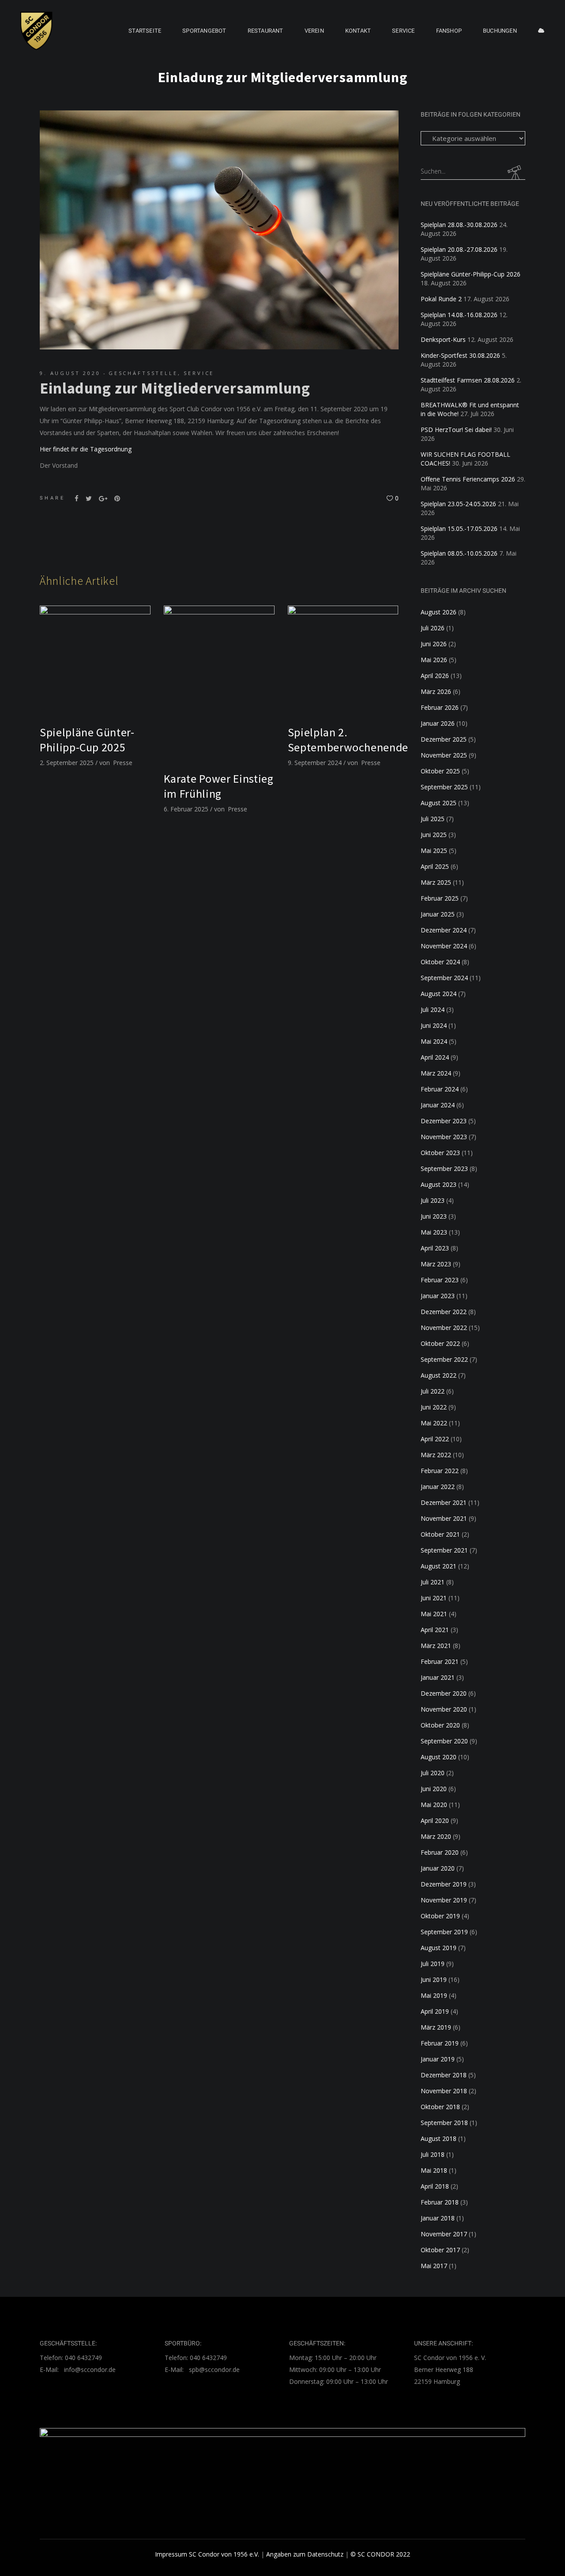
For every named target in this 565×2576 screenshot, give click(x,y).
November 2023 (444, 1137)
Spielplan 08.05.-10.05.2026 (459, 553)
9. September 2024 (315, 763)
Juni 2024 (434, 1025)
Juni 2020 (434, 1789)
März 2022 (436, 1455)
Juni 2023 (434, 1216)
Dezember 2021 (444, 1502)
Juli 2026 (433, 628)
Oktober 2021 (440, 1534)
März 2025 (436, 882)
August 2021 (439, 1566)
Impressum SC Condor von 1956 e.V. (207, 2554)
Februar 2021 (440, 1661)
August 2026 (439, 612)
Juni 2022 (434, 1407)
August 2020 (439, 1757)
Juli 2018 (433, 2154)
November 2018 (444, 2091)
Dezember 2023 (444, 1121)
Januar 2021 (438, 1677)
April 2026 (435, 676)
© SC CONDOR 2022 (380, 2554)
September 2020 (444, 1741)
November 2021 (444, 1518)
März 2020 (436, 1836)
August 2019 (439, 1948)
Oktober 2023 (440, 1153)
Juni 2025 (434, 835)
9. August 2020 (70, 373)
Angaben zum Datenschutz (305, 2554)
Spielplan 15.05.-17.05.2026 (459, 528)
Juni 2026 (434, 644)
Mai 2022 (434, 1423)
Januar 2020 (438, 1868)
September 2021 (444, 1550)
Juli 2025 (433, 819)
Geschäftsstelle (143, 373)
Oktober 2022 (440, 1343)
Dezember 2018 (444, 2075)
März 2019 (436, 2027)
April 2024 (435, 1057)
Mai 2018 (434, 2170)
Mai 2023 (434, 1232)
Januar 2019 (438, 2059)
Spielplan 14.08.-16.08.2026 (459, 315)
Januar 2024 (438, 1105)
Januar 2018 (438, 2218)
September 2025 (444, 787)
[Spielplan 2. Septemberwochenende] (343, 661)
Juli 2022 (433, 1391)
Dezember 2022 (444, 1312)
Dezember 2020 (444, 1693)
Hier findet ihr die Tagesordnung (86, 449)
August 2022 (439, 1375)
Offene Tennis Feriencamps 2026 (468, 479)
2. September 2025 (67, 763)
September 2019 (444, 1932)
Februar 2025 (440, 898)
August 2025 (439, 803)
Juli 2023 (433, 1200)
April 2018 (435, 2186)
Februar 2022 (440, 1471)
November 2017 (444, 2234)
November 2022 (444, 1328)
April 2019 (435, 2011)
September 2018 (444, 2123)
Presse (123, 763)
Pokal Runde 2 (441, 299)
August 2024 (439, 994)
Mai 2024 (434, 1041)
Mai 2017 (434, 2266)
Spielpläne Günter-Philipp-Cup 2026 (471, 274)
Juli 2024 (433, 1010)
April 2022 (435, 1439)
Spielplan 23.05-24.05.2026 (458, 504)
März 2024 (436, 1073)
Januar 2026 (438, 723)
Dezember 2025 (444, 739)
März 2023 (436, 1264)
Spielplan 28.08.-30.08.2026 (459, 225)
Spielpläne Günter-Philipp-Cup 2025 (87, 740)
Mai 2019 (434, 1995)
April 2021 (435, 1630)
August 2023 (439, 1184)
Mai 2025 (434, 850)
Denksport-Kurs (443, 339)
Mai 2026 (434, 660)
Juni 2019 (434, 1979)
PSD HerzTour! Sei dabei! (456, 430)
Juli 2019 (433, 1964)
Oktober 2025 (440, 771)
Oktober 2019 (440, 1916)
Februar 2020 (440, 1852)
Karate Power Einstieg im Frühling (219, 786)
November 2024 (444, 946)
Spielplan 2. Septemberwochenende (348, 740)
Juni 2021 (434, 1598)
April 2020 (435, 1820)
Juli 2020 (433, 1773)
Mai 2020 (434, 1805)
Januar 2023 (438, 1296)
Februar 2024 (440, 1089)
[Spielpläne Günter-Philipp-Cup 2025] (95, 661)
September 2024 (444, 978)
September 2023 (444, 1169)
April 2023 (435, 1248)
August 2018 (439, 2138)
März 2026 (436, 691)
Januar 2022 (438, 1487)
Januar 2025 (438, 914)
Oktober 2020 (440, 1725)
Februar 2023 (440, 1280)
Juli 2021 (433, 1582)
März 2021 (436, 1646)
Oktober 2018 (440, 2107)
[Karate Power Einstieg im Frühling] (219, 684)
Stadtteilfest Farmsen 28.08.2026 (468, 380)
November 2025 (444, 755)
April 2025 (435, 866)
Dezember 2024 (444, 930)
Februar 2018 (440, 2202)
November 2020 (444, 1709)
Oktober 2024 (440, 962)
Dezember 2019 (444, 1884)
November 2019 (444, 1900)
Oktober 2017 (440, 2250)
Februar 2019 (440, 2043)
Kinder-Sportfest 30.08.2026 (460, 355)
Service (199, 373)
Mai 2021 (434, 1614)
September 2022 (444, 1359)
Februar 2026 (440, 707)
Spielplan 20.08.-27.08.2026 (459, 249)
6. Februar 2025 (186, 809)
